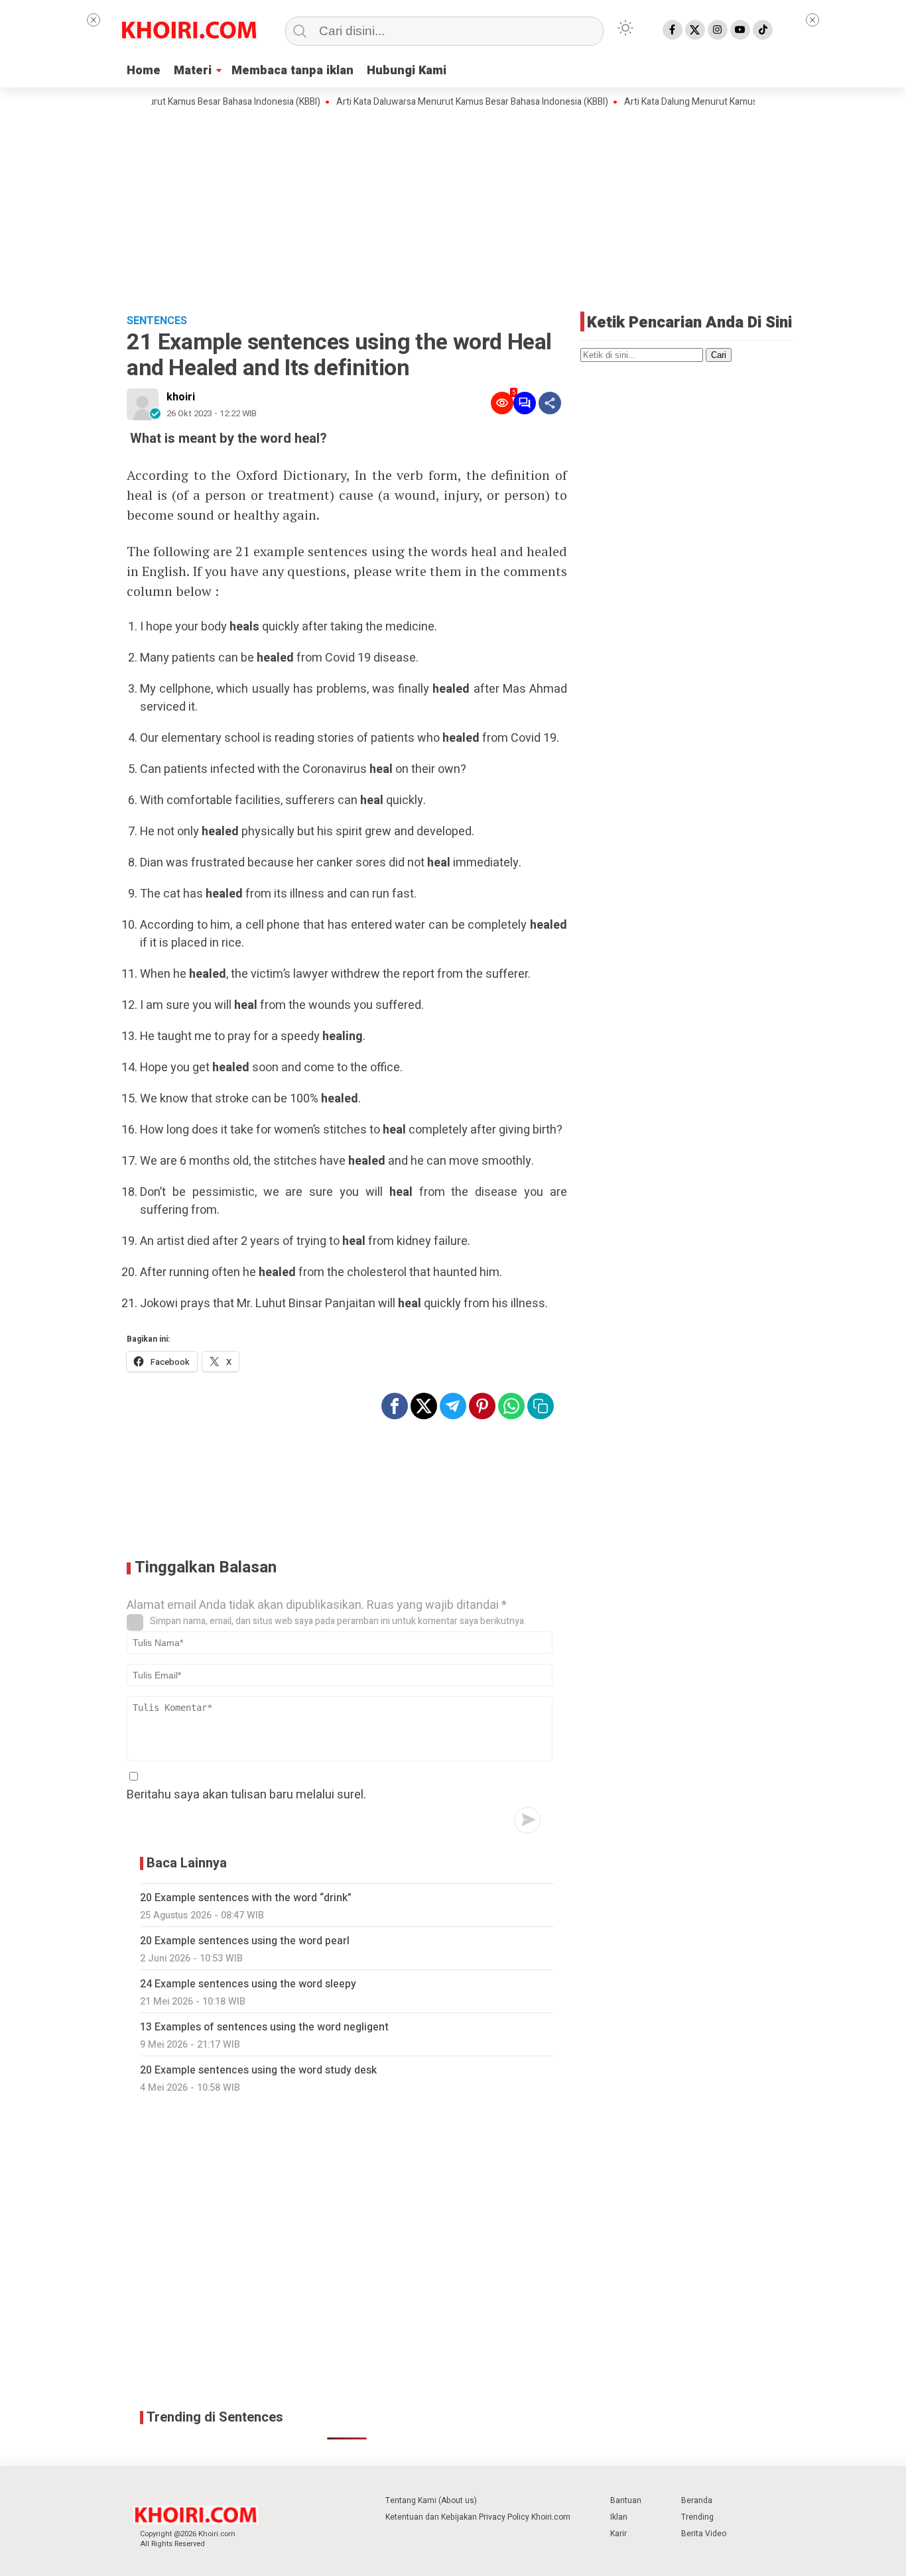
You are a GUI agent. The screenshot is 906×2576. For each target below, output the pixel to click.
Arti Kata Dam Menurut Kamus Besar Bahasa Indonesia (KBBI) (161, 102)
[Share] (550, 403)
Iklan (619, 2517)
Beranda (697, 2500)
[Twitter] (695, 30)
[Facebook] (673, 30)
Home (144, 71)
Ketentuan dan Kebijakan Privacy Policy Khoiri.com (478, 2517)
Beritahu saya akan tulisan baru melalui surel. (246, 1795)
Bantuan (626, 2500)
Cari (719, 355)
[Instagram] (718, 30)
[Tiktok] (763, 30)
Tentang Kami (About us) (431, 2500)
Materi (193, 71)
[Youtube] (740, 30)
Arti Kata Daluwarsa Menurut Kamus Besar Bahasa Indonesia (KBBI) (436, 102)
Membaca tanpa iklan (292, 71)
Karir (618, 2534)
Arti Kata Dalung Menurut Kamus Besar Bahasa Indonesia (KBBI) (717, 102)
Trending (697, 2517)
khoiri (181, 397)
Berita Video (704, 2534)
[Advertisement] (453, 209)
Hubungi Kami (407, 71)
